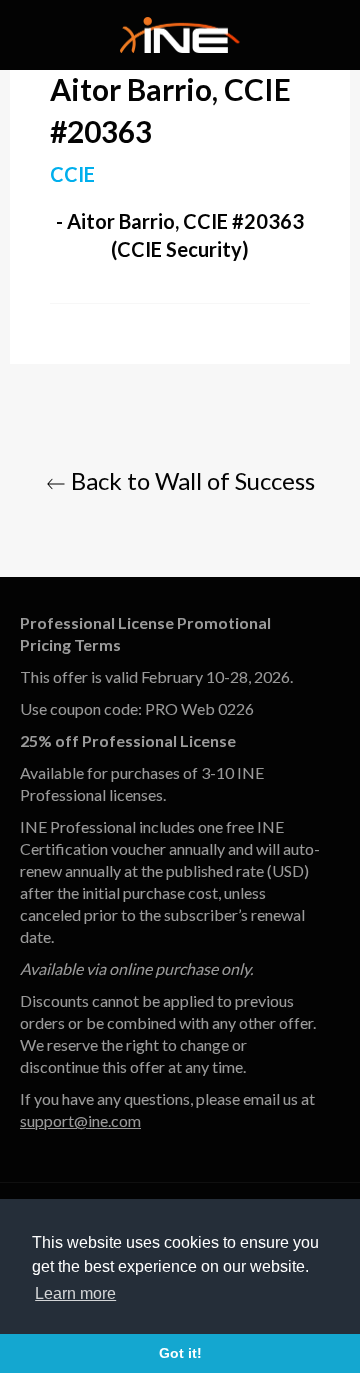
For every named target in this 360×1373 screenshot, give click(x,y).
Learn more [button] (75, 1293)
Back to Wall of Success (190, 480)
